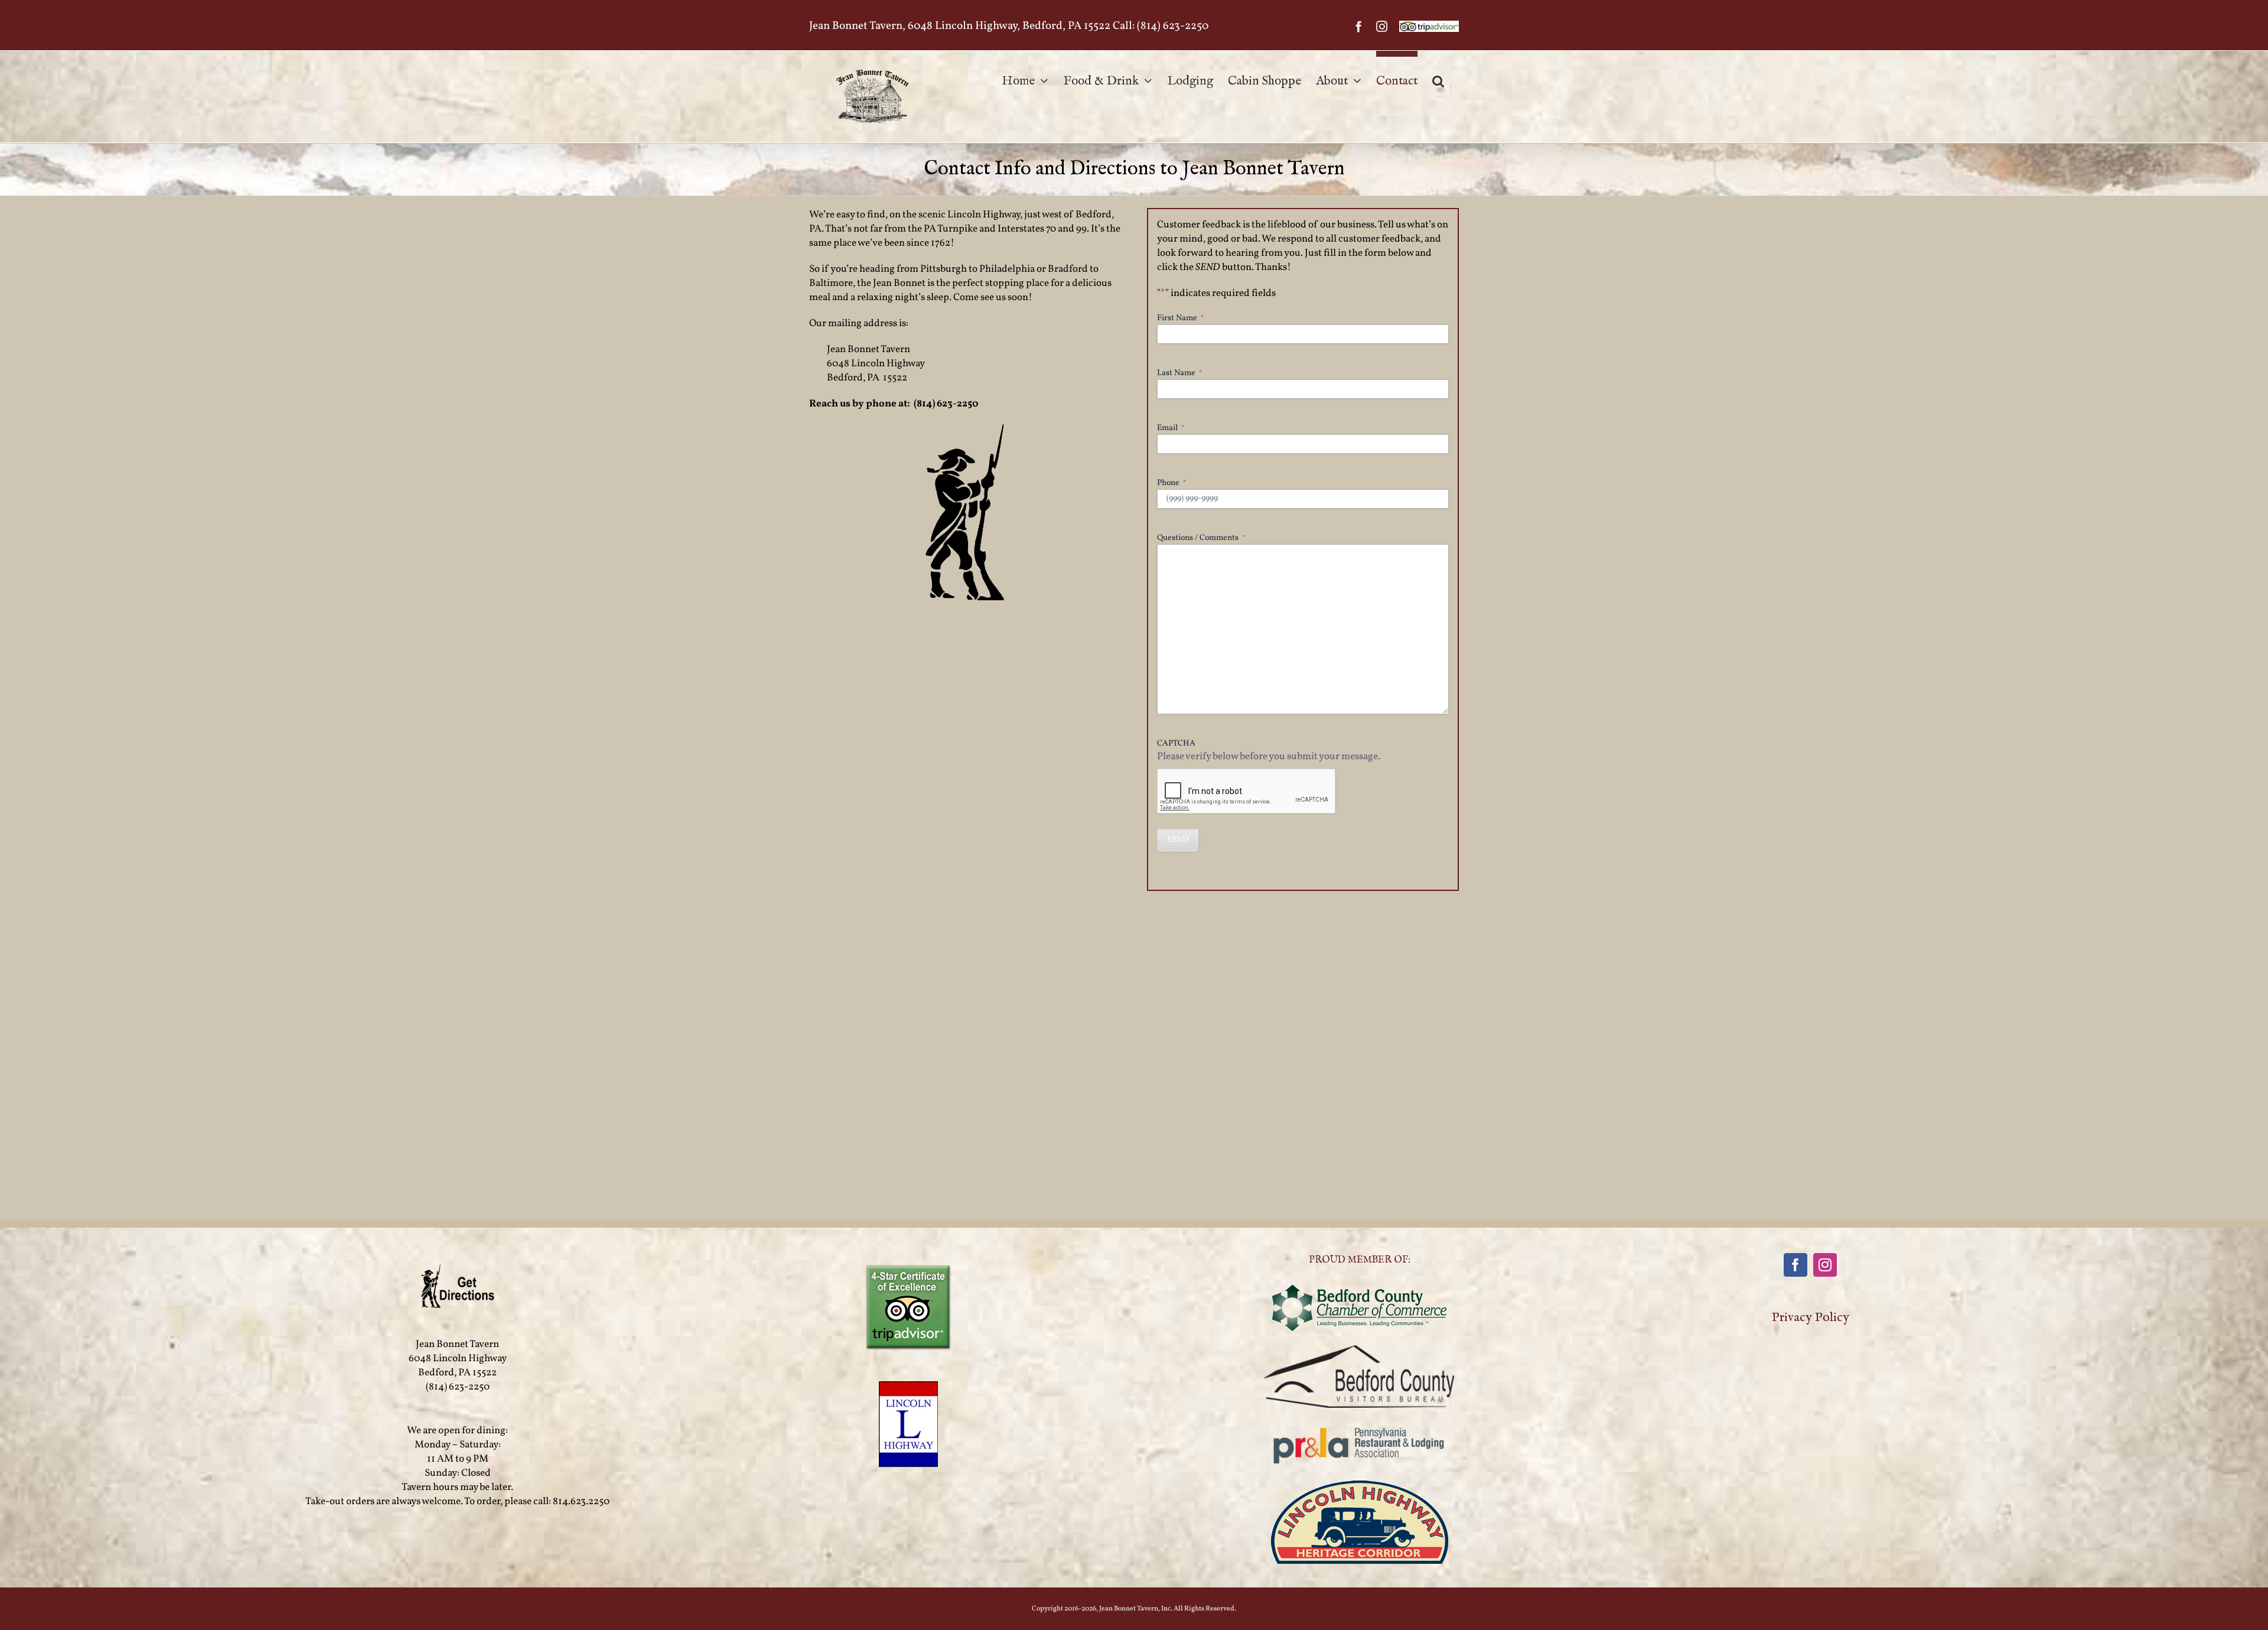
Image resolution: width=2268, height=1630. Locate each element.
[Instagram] (1825, 1265)
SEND (1178, 840)
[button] (1438, 78)
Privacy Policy (1811, 1317)
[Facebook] (1795, 1265)
